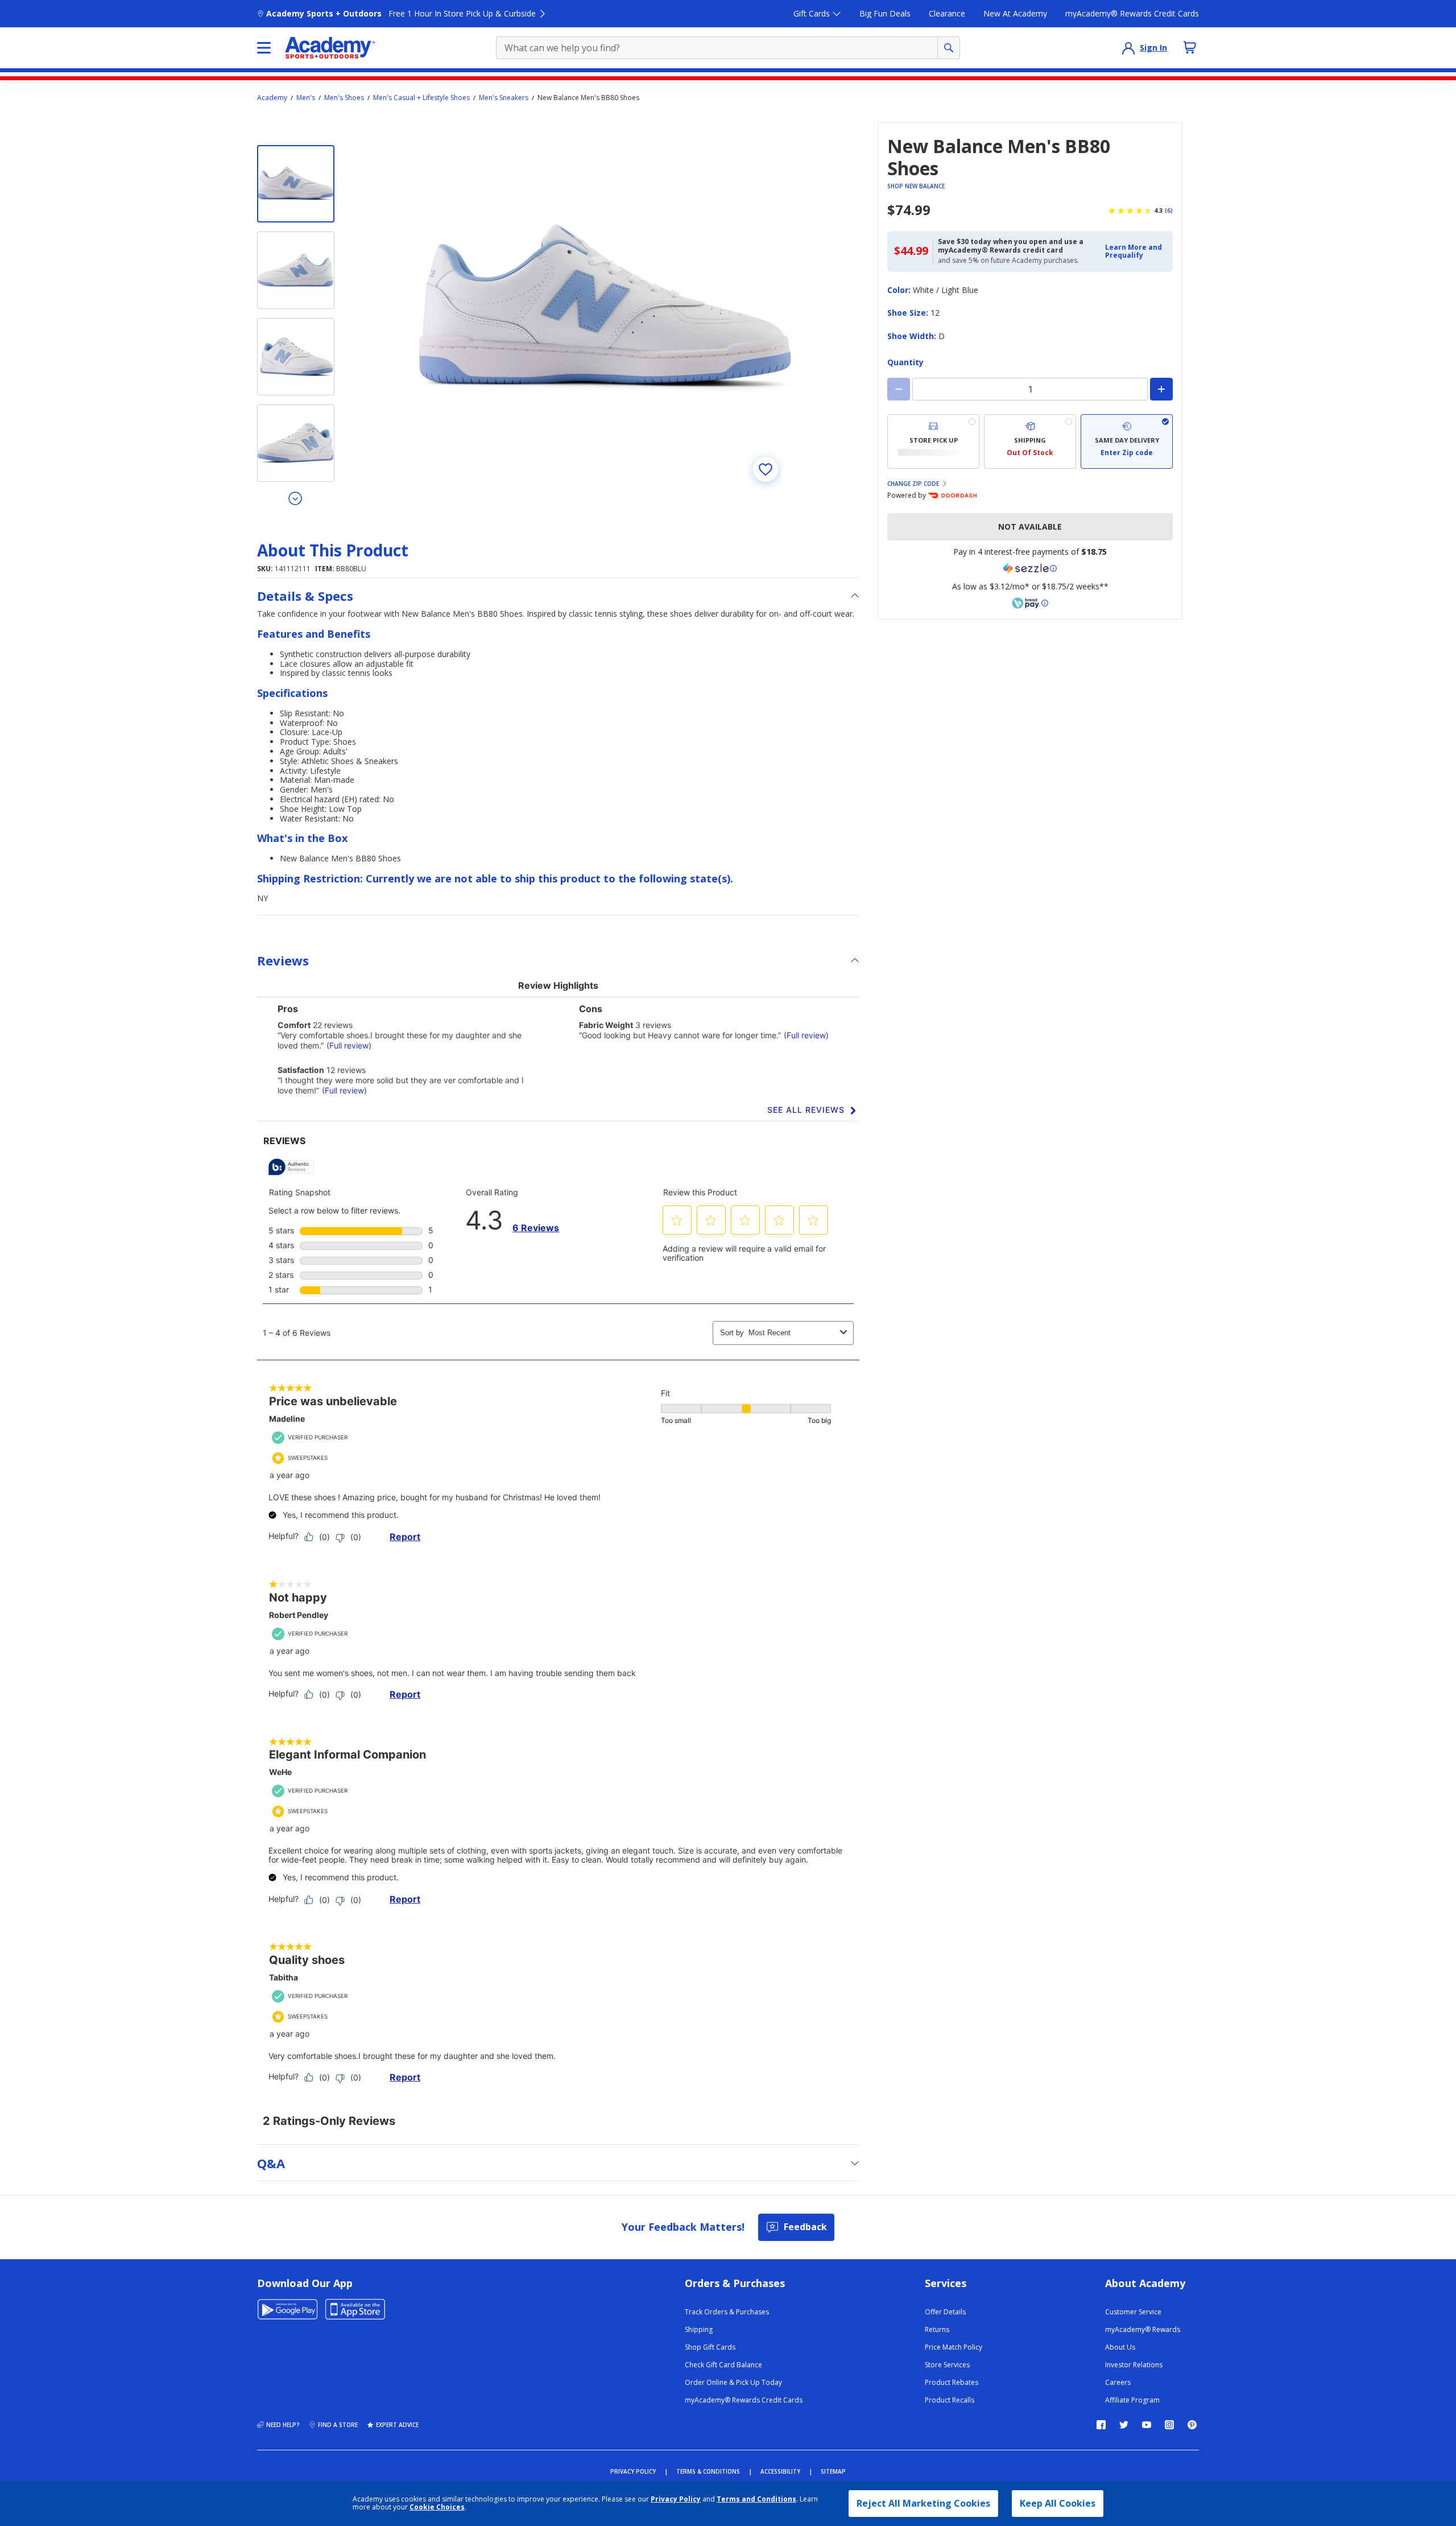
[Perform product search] (949, 48)
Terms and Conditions (756, 2499)
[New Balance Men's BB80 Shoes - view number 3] (296, 357)
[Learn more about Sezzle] (1030, 568)
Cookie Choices (437, 2507)
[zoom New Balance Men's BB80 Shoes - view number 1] (605, 309)
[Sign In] (1128, 48)
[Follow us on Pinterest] (1192, 2425)
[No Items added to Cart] (1190, 47)
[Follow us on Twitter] (1124, 2425)
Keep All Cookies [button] (1058, 2503)
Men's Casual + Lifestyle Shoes (421, 98)
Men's (306, 98)
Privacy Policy (676, 2499)
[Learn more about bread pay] (1030, 603)
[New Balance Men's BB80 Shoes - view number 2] (296, 270)
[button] (1136, 252)
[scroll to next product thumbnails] (296, 498)
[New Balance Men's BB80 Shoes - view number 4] (296, 443)
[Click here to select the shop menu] (264, 48)
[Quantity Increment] (1161, 389)
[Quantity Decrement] (899, 389)
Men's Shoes (344, 98)
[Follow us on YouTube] (1147, 2425)
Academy (272, 98)
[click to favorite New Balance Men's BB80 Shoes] (766, 469)
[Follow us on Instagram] (1169, 2425)
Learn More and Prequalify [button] (1134, 251)
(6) (1169, 210)
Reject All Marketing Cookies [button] (923, 2503)
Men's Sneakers (504, 98)
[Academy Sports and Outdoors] (330, 48)
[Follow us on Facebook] (1101, 2425)
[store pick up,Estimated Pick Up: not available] (933, 441)
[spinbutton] (1030, 389)
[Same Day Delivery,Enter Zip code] (1127, 441)
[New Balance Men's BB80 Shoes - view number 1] (296, 184)
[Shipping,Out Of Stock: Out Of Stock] (1030, 441)
